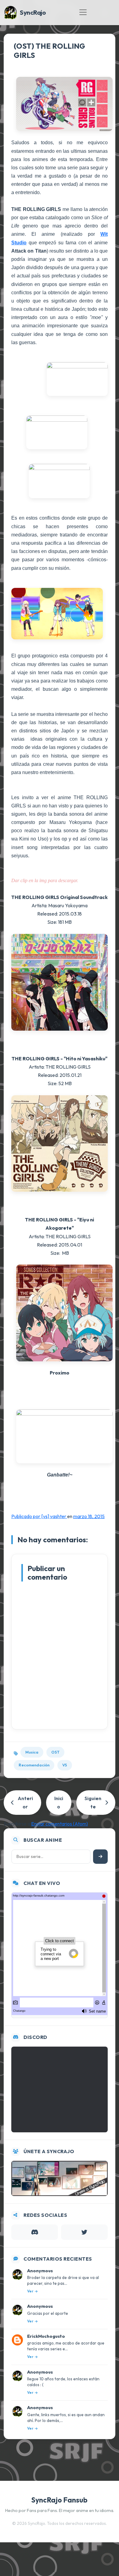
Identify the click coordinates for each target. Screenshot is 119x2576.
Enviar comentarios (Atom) (60, 1824)
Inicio (59, 1802)
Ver (30, 2291)
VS (65, 1765)
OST (55, 1752)
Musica (32, 1752)
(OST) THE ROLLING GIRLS (49, 51)
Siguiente (93, 1802)
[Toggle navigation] (83, 12)
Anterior (25, 1802)
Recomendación (34, 1765)
